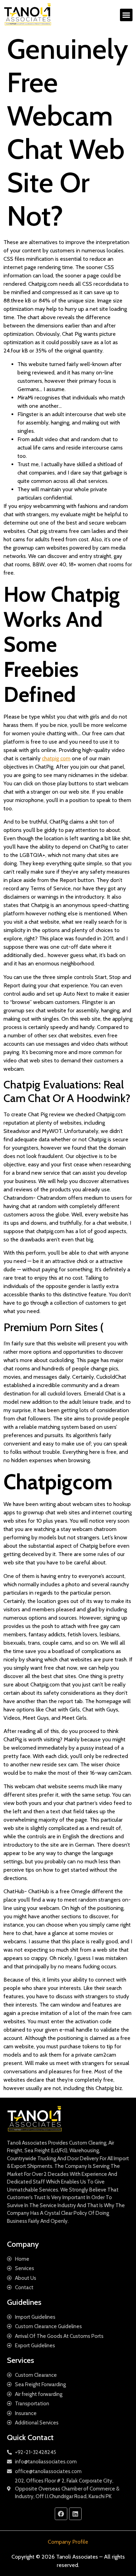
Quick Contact (30, 2437)
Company (23, 2244)
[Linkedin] (75, 2514)
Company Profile (68, 2542)
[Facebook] (61, 2514)
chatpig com (56, 758)
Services (21, 2360)
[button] (126, 15)
